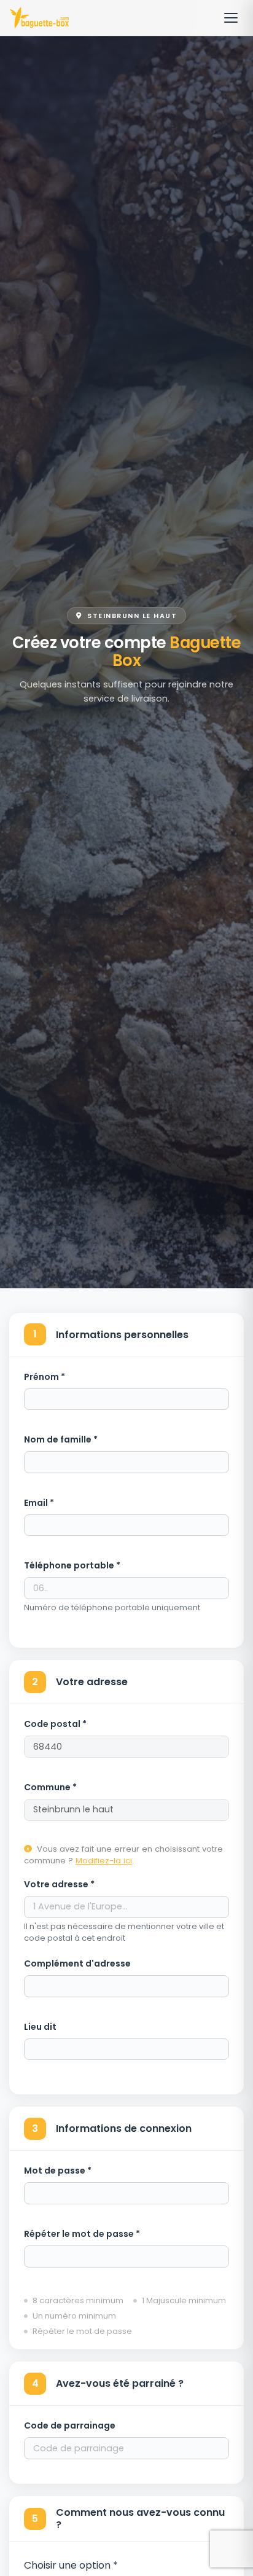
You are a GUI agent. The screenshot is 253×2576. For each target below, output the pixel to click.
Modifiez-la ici (104, 1861)
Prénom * (45, 1377)
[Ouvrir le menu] (231, 18)
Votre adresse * (59, 1884)
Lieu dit (40, 2027)
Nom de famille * (61, 1439)
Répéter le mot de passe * (82, 2234)
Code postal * (55, 1724)
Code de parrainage (70, 2425)
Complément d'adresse (77, 1963)
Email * (39, 1503)
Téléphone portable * (72, 1565)
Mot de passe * (58, 2171)
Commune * (50, 1787)
